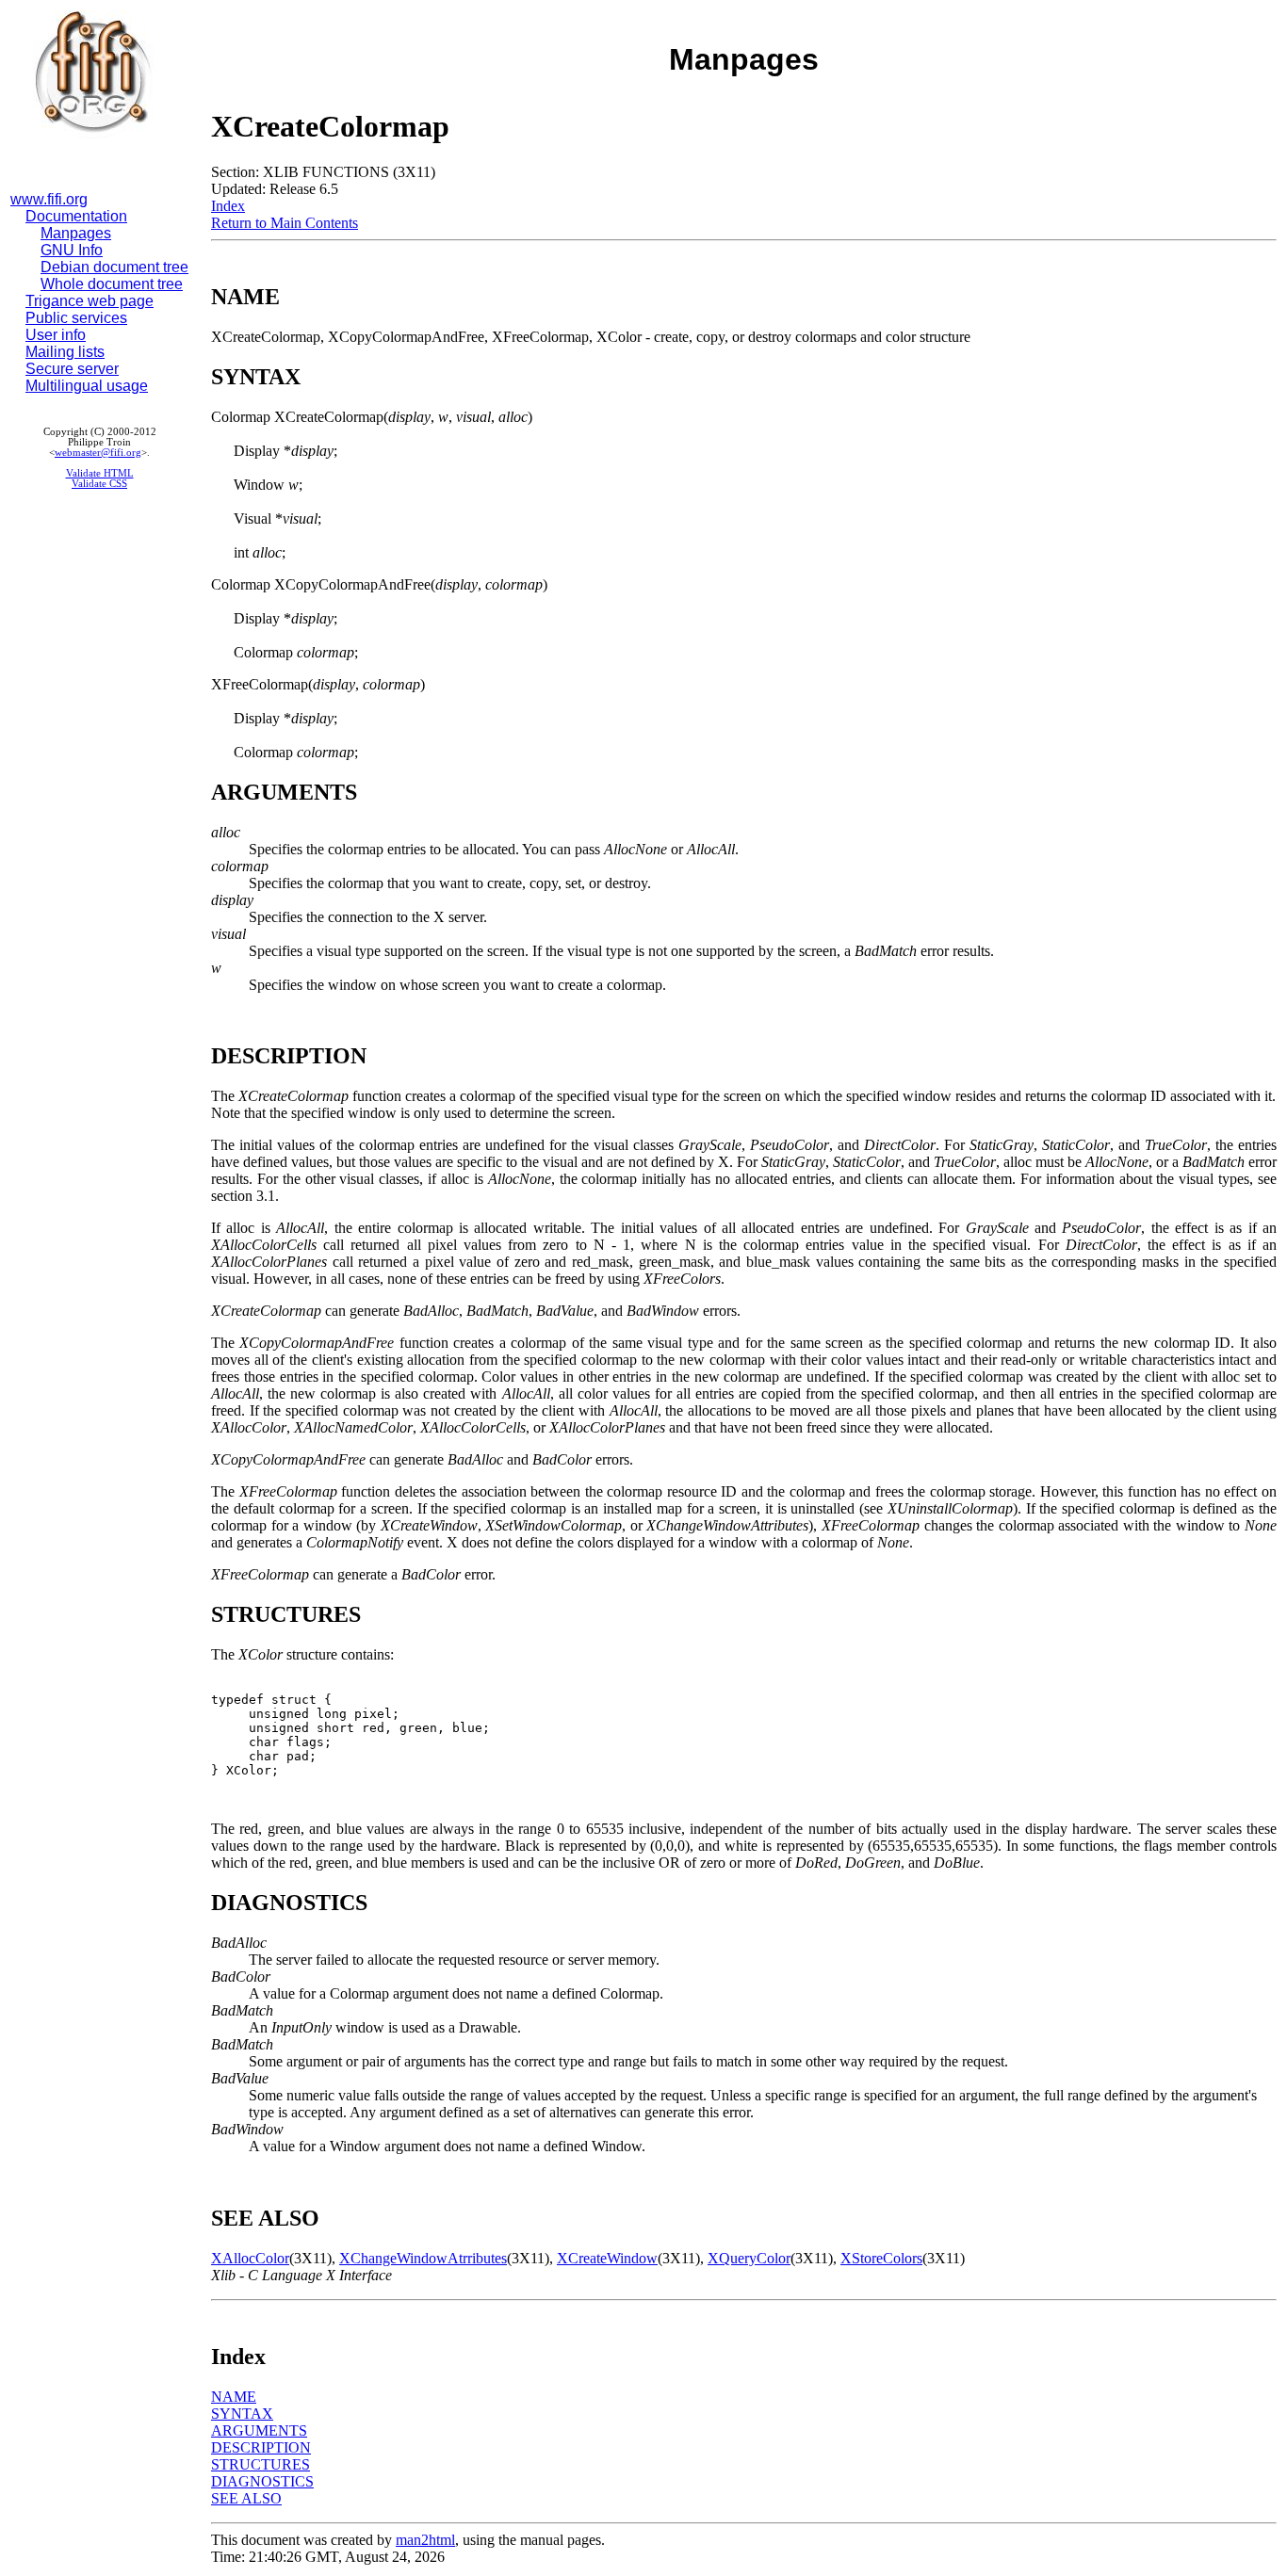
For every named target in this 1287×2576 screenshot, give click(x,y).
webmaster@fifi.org (98, 453)
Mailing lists (65, 352)
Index (228, 206)
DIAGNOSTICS (262, 2481)
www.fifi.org (49, 199)
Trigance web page (90, 301)
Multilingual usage (87, 386)
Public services (76, 318)
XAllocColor (250, 2258)
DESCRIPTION (261, 2447)
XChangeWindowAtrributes (423, 2258)
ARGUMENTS (259, 2430)
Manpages (76, 233)
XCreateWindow (607, 2258)
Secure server (72, 369)
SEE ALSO (246, 2498)
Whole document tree (112, 284)
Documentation (76, 216)
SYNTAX (242, 2414)
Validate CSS (99, 484)
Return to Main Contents (285, 223)
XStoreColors (881, 2258)
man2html (425, 2540)
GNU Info (72, 250)
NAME (234, 2397)
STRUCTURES (261, 2464)
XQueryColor (749, 2258)
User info (56, 335)
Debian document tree (114, 267)
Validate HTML (100, 473)
